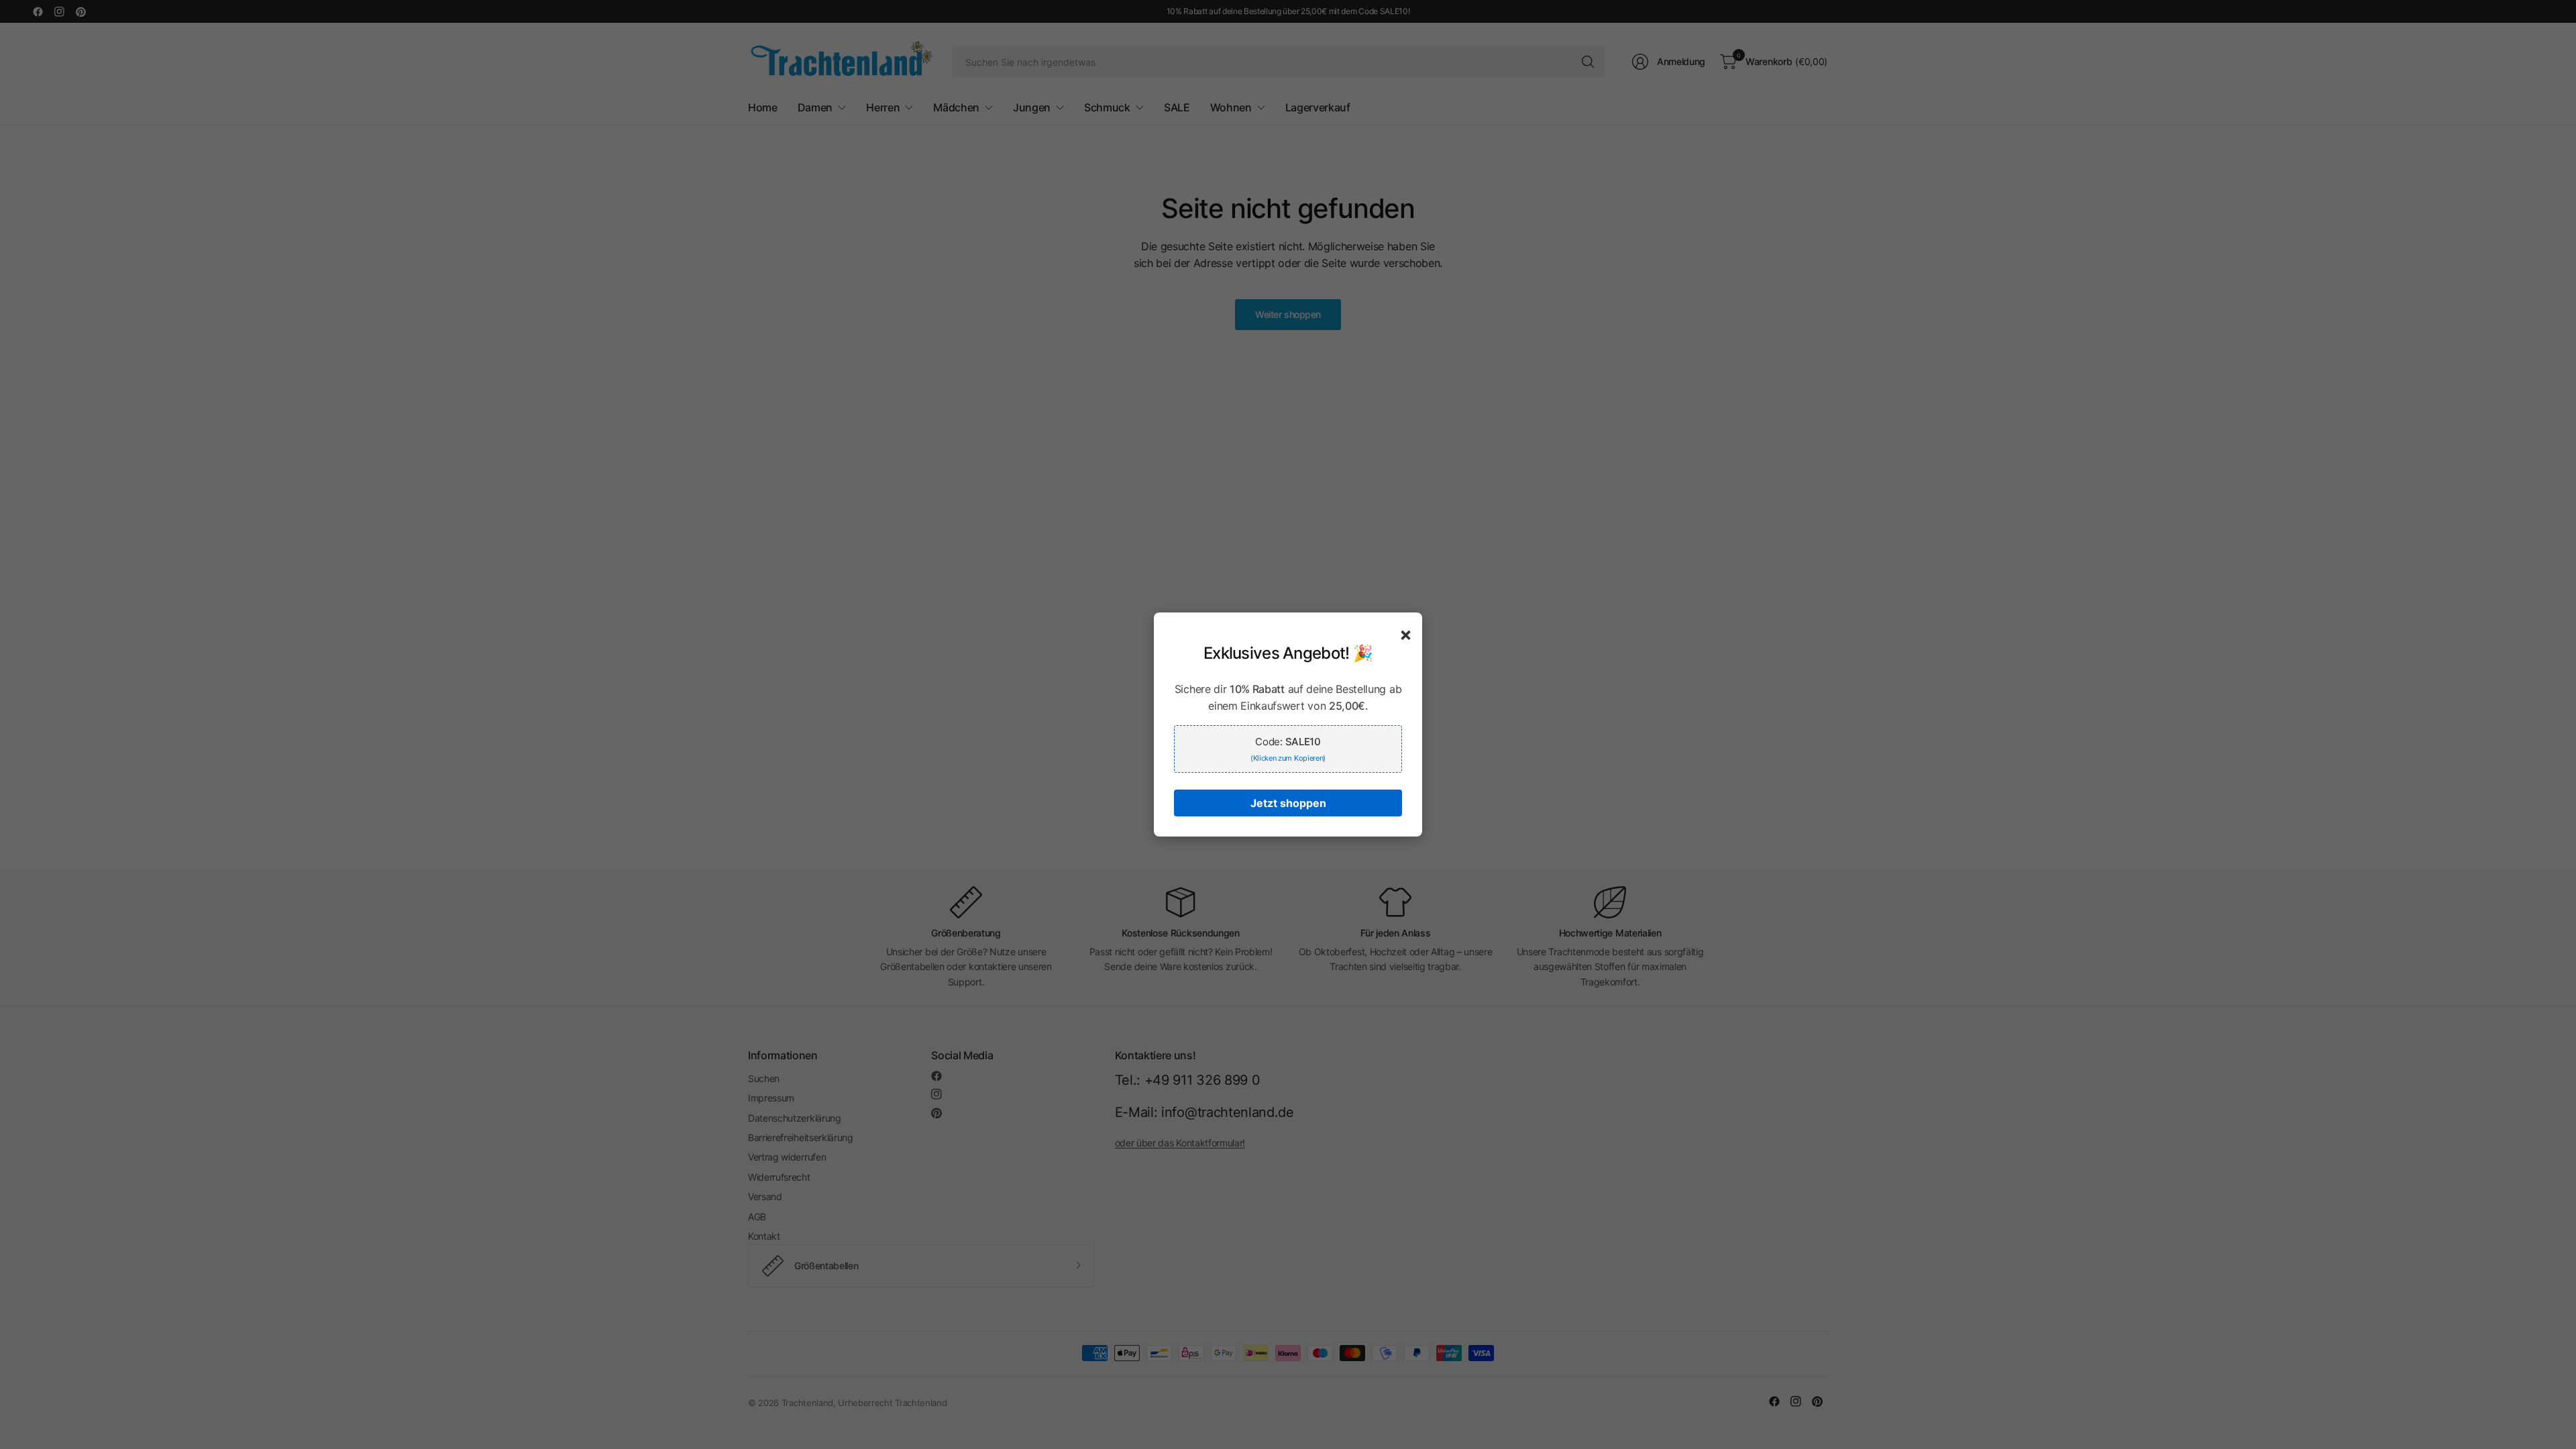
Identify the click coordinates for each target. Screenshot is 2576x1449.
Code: (1288, 749)
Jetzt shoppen (1288, 803)
